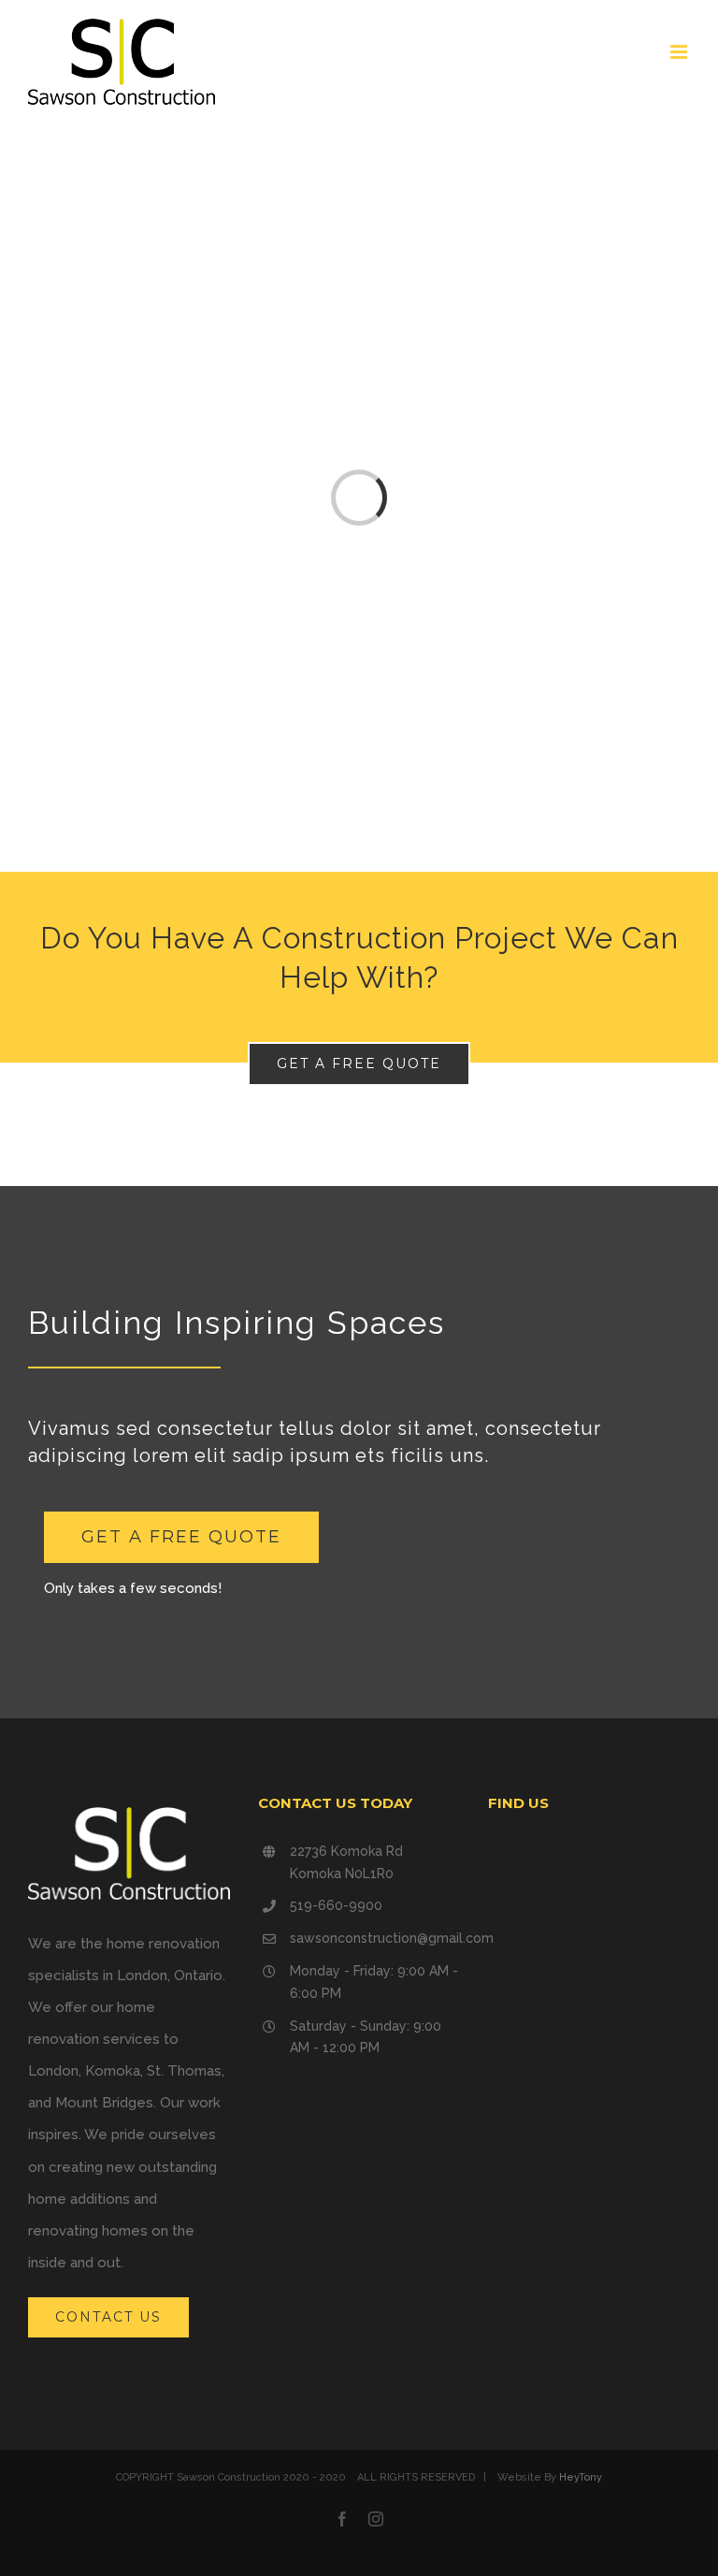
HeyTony (581, 2477)
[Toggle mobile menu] (680, 52)
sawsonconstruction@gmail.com (375, 1938)
